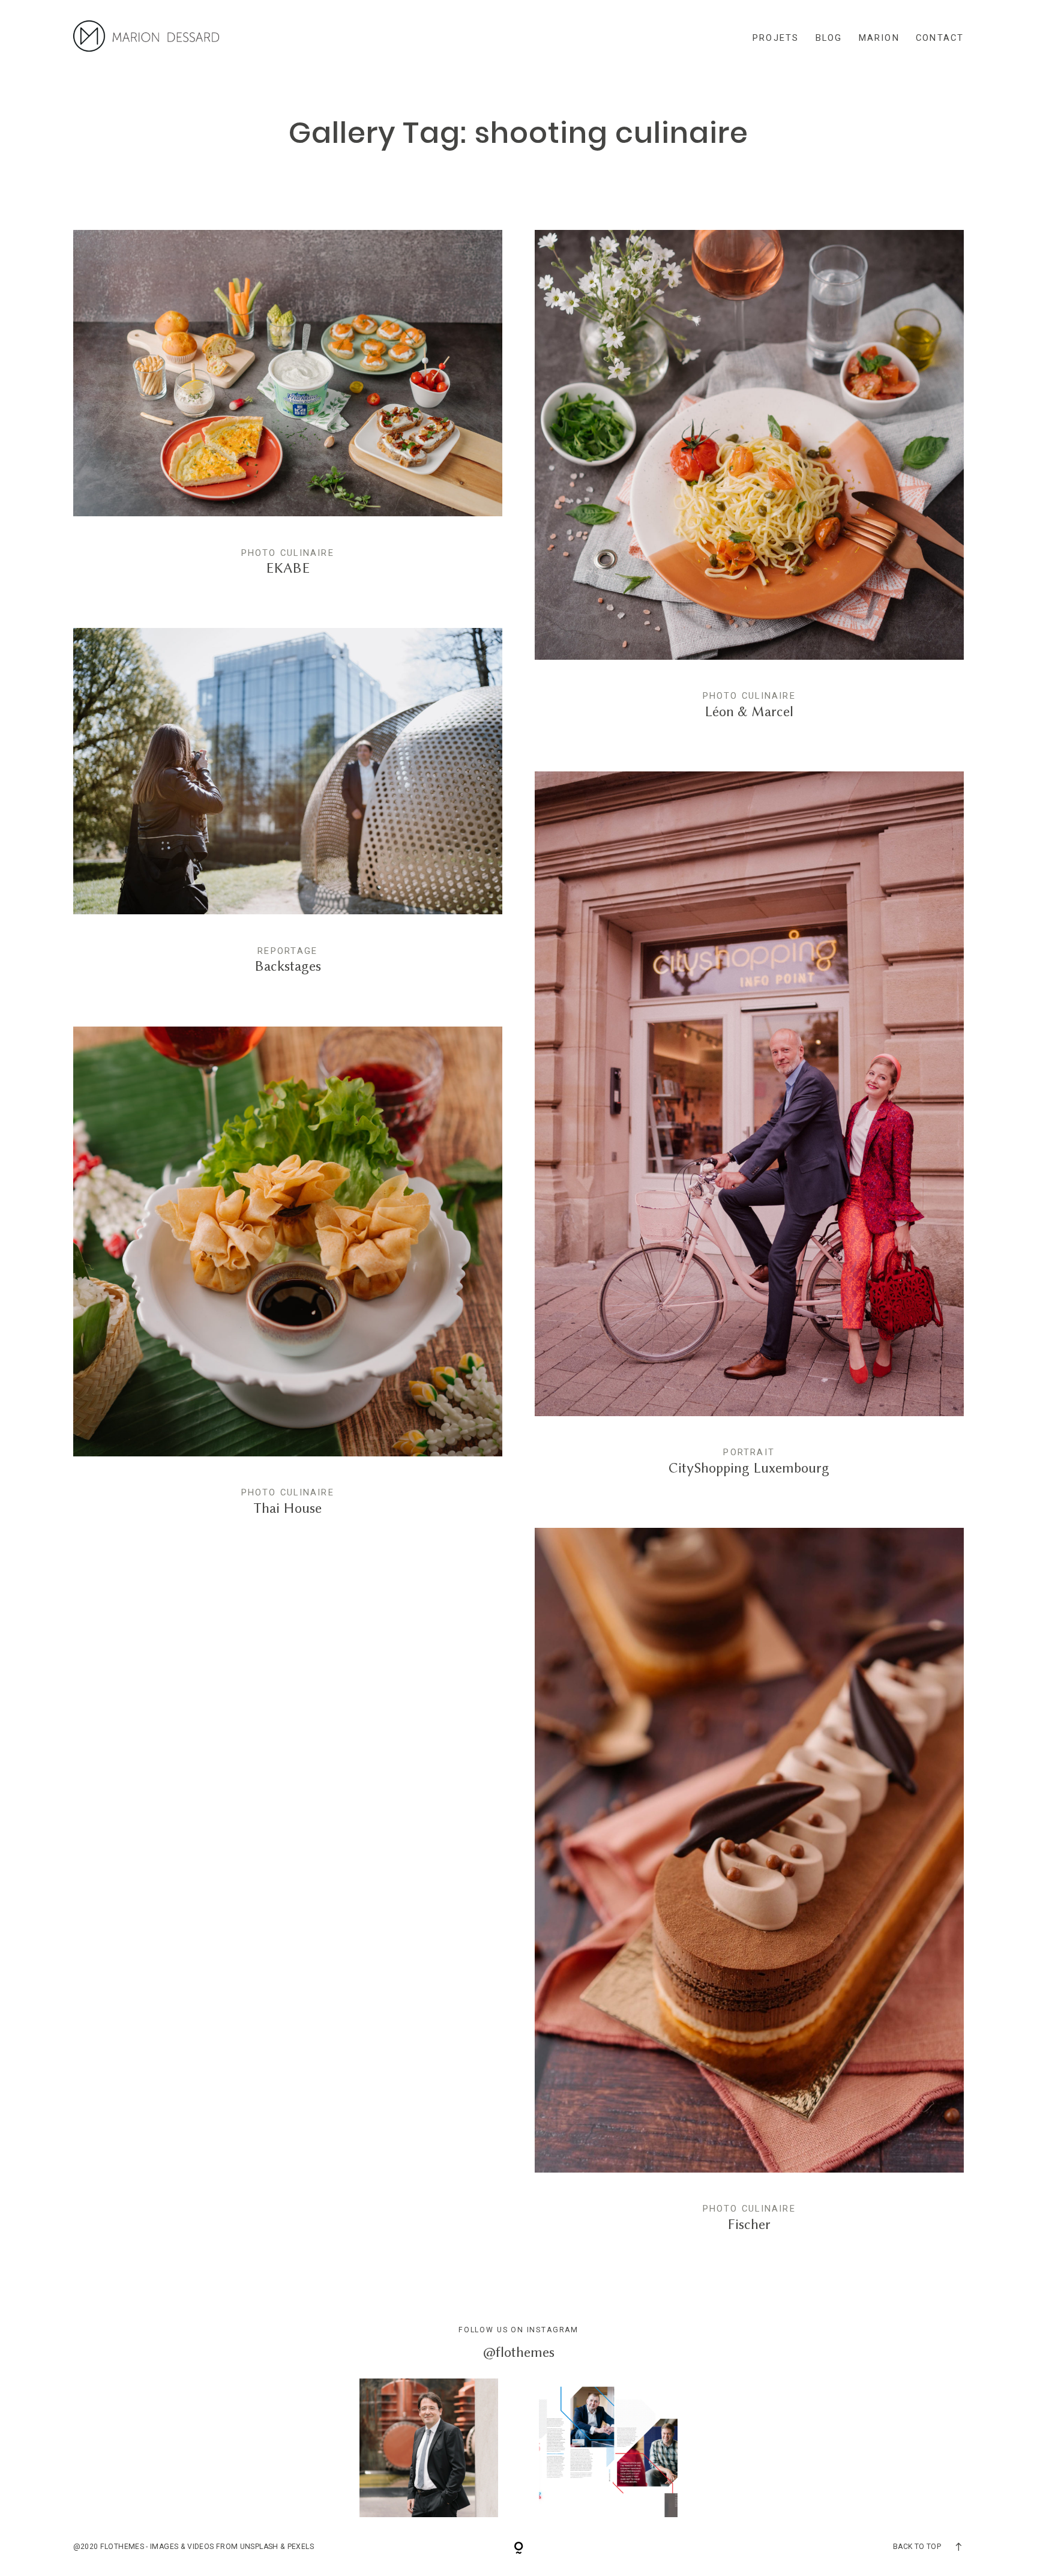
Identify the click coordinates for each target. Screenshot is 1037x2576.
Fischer (750, 1890)
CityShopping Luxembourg (750, 1133)
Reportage (287, 951)
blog (829, 38)
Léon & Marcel (750, 484)
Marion (879, 38)
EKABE (288, 413)
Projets (776, 38)
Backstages (288, 811)
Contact (940, 38)
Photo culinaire (288, 553)
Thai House (288, 1281)
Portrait (749, 1452)
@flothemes (519, 2352)
